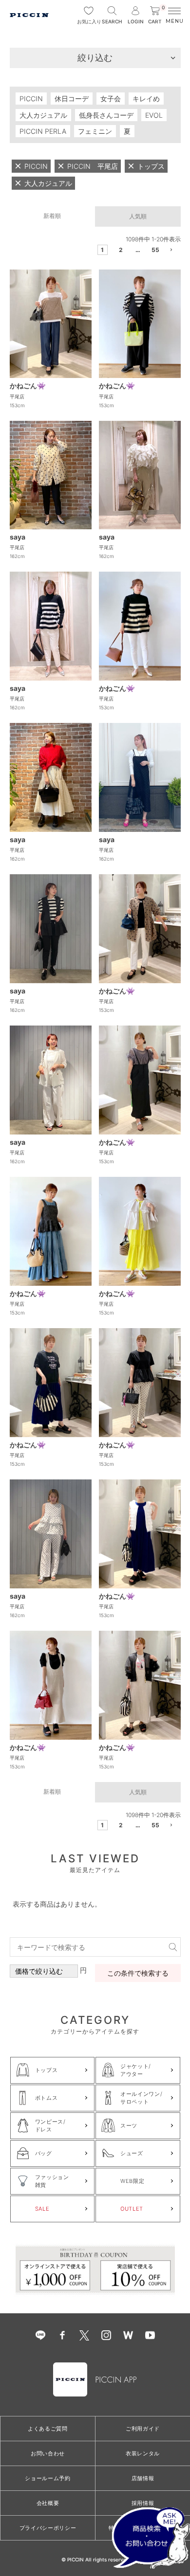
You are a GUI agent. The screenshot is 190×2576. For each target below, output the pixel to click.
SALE (42, 2209)
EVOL (154, 115)
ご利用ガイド (143, 2429)
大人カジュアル (43, 115)
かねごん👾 (28, 386)
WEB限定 (132, 2181)
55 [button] (155, 250)
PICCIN (31, 99)
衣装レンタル (143, 2453)
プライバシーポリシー (48, 2528)
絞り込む (95, 58)
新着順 (52, 216)
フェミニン (95, 131)
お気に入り (89, 21)
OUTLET (132, 2209)
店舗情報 (143, 2478)
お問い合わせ (48, 2453)
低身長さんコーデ (106, 115)
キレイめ (146, 99)
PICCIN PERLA (43, 131)
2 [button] (121, 250)
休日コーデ (72, 99)
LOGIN (136, 21)
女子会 (111, 99)
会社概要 (48, 2503)
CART (156, 15)
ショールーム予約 (47, 2478)
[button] (172, 251)
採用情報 (143, 2503)
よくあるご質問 (48, 2429)
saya (18, 537)
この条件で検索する (138, 1973)
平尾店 (17, 396)
